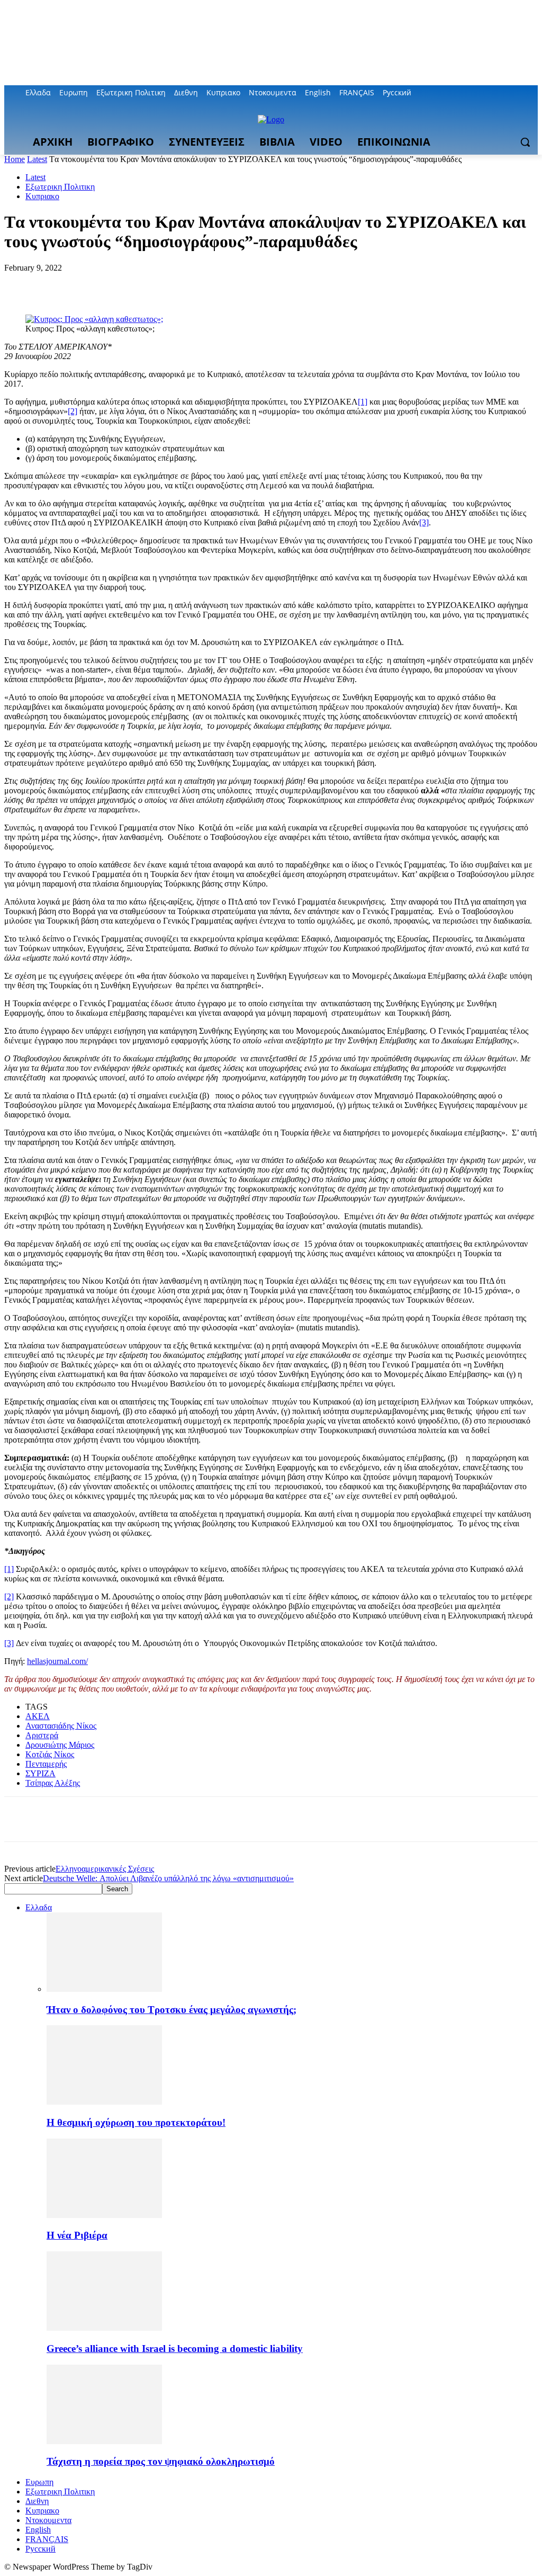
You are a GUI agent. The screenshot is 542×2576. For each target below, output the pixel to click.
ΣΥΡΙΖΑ (40, 1773)
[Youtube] (532, 93)
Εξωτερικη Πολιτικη (60, 187)
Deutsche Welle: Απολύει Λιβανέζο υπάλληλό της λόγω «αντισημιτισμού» (168, 1878)
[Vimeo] (517, 93)
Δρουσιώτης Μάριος (60, 1745)
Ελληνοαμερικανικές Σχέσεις (105, 1869)
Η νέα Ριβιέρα (77, 2235)
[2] (73, 411)
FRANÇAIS (47, 2539)
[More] (175, 284)
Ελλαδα (39, 1907)
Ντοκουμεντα (48, 2520)
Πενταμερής (46, 1764)
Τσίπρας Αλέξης (53, 1783)
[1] (363, 402)
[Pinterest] (98, 284)
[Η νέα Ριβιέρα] (104, 2215)
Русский (40, 2549)
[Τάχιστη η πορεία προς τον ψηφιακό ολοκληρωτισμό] (104, 2441)
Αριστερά (42, 1735)
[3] (424, 522)
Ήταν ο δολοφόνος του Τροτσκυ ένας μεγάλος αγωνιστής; (171, 2010)
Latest (37, 159)
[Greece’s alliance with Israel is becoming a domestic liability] (104, 2328)
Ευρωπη (39, 2482)
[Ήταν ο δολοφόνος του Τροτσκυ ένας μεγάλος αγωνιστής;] (104, 1989)
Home (15, 159)
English (38, 2530)
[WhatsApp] (136, 284)
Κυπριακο (42, 196)
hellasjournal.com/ (57, 1661)
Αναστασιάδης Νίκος (61, 1726)
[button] (525, 142)
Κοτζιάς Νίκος (50, 1754)
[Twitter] (503, 93)
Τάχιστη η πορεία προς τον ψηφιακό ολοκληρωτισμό (161, 2461)
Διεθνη (37, 2501)
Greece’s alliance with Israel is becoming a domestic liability (175, 2349)
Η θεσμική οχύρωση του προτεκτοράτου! (136, 2122)
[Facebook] (473, 93)
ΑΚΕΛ (38, 1716)
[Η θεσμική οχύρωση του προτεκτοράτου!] (104, 2102)
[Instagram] (488, 93)
